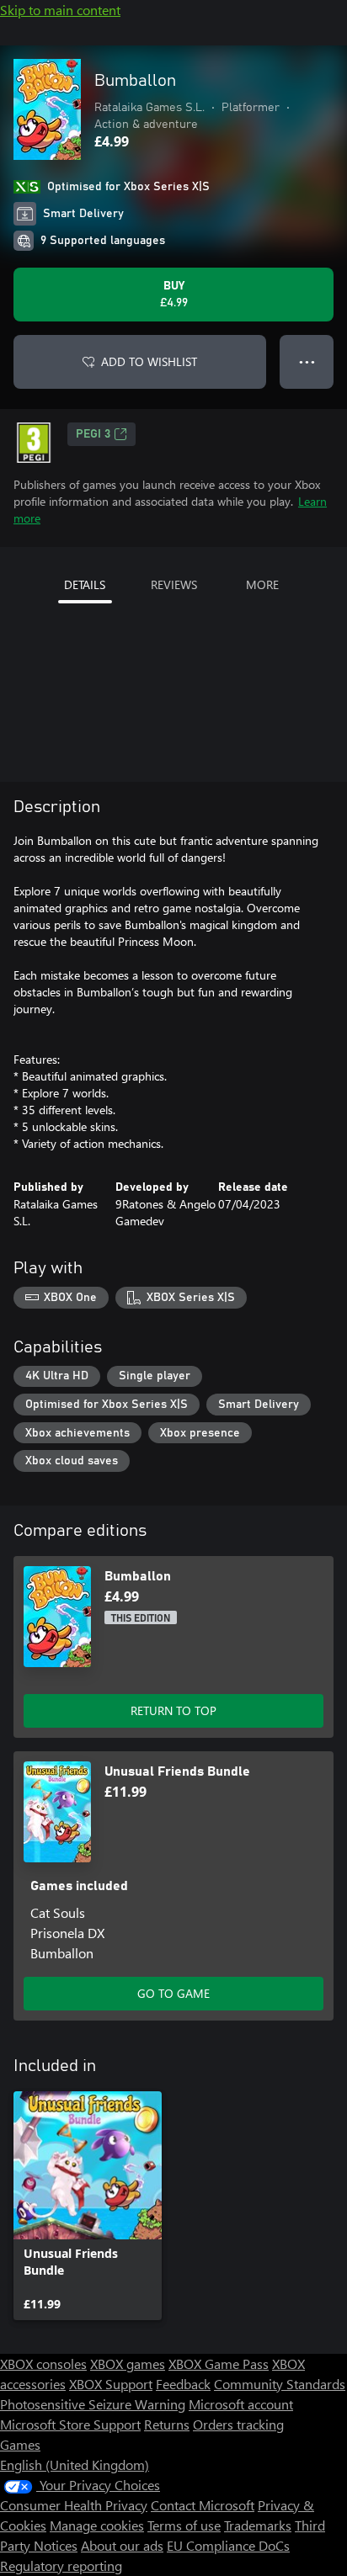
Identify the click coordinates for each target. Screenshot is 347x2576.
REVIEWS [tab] (174, 584)
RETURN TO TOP (173, 1710)
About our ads (122, 2545)
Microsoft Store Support (70, 2424)
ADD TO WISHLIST (149, 361)
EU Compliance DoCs (228, 2545)
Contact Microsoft (203, 2505)
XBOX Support (111, 2384)
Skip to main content (60, 10)
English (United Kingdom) (75, 2464)
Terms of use (184, 2525)
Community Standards (280, 2384)
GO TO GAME (173, 1993)
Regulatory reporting (61, 2565)
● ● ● (307, 361)
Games (20, 2444)
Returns (167, 2424)
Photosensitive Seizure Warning (93, 2404)
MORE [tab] (262, 584)
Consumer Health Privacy (74, 2505)
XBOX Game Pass (219, 2364)
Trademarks (258, 2525)
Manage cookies (97, 2525)
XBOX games (128, 2364)
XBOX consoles (43, 2364)
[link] (88, 2206)
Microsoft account (241, 2404)
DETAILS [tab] (85, 584)
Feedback (183, 2384)
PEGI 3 (93, 434)
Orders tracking (238, 2424)
